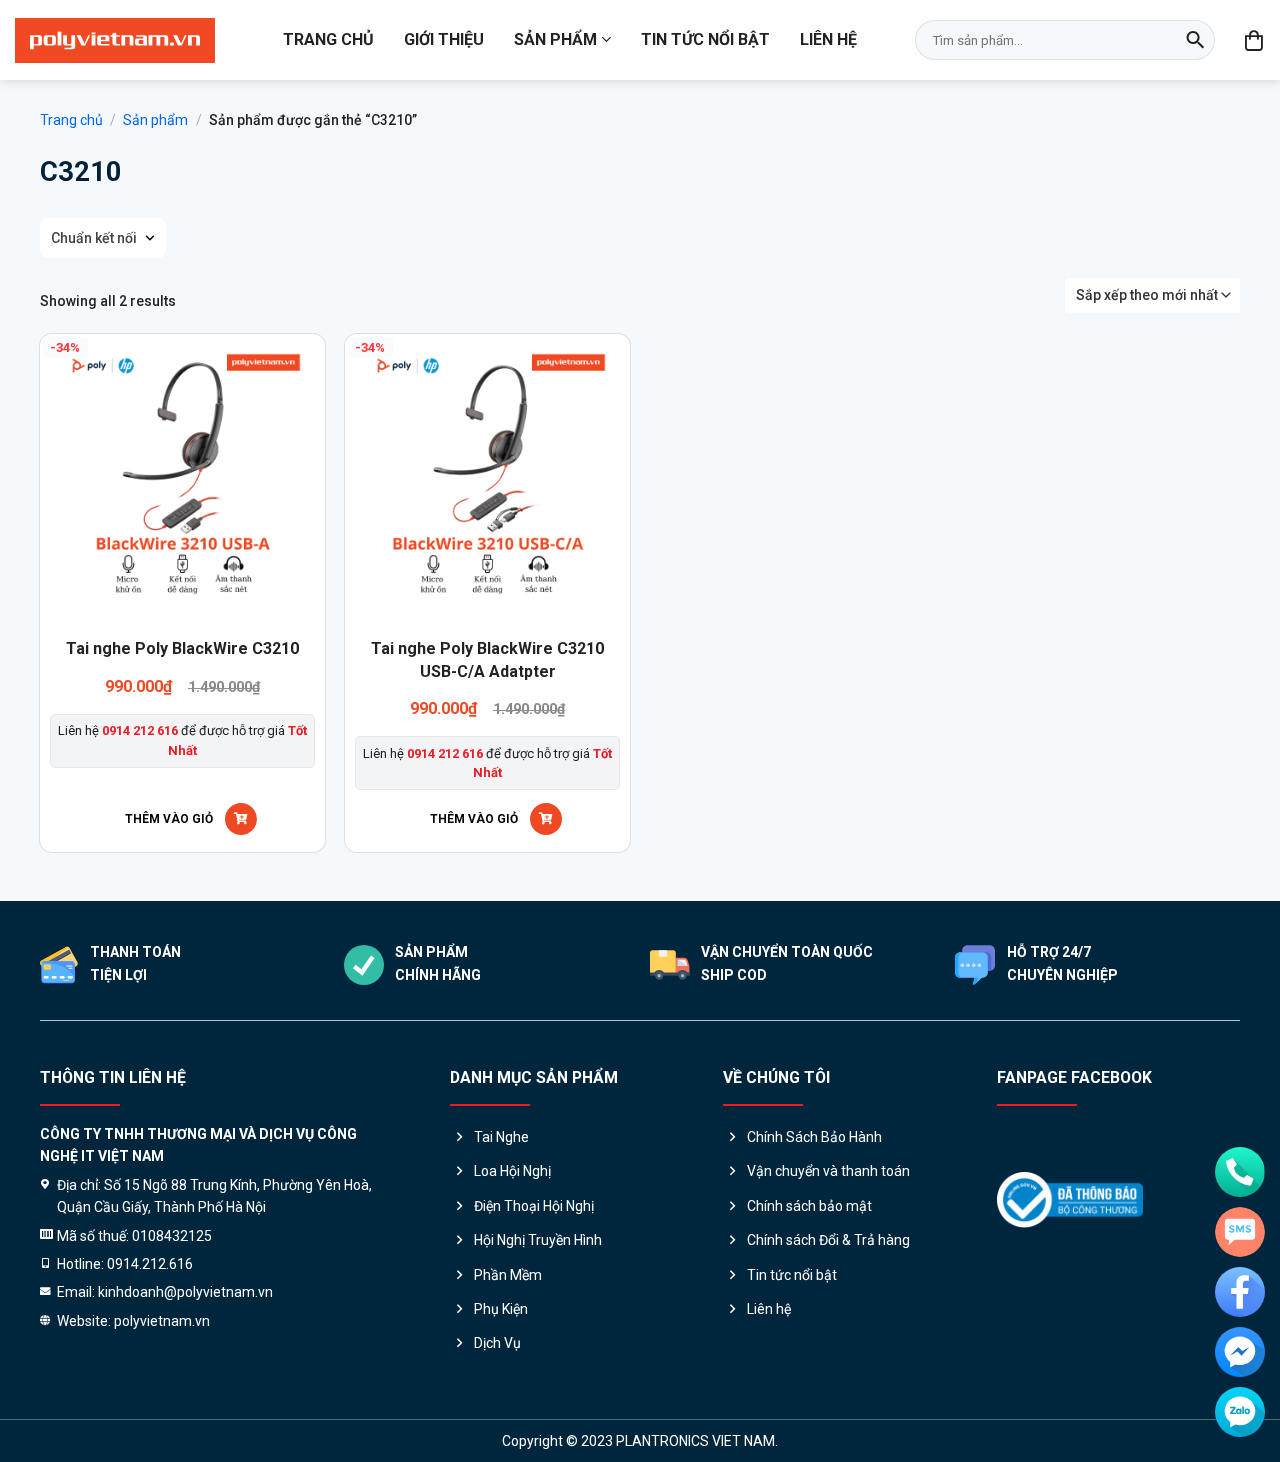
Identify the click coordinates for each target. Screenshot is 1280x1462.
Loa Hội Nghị (512, 1171)
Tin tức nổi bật (705, 39)
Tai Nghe (501, 1137)
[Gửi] (1195, 40)
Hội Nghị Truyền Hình (538, 1240)
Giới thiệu (444, 39)
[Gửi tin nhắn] (1240, 1232)
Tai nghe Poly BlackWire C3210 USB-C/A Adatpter (487, 659)
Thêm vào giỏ (169, 819)
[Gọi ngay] (1240, 1172)
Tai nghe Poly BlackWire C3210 (182, 648)
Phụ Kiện (501, 1309)
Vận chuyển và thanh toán (828, 1171)
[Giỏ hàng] (1255, 40)
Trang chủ (328, 39)
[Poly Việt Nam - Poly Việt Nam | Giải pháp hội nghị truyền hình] (115, 40)
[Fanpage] (1240, 1292)
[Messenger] (1240, 1352)
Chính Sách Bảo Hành (814, 1137)
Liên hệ (828, 39)
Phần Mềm (508, 1275)
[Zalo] (1240, 1412)
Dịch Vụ (497, 1343)
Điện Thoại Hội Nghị (534, 1206)
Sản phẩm (555, 39)
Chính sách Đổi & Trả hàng (828, 1240)
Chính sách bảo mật (809, 1206)
